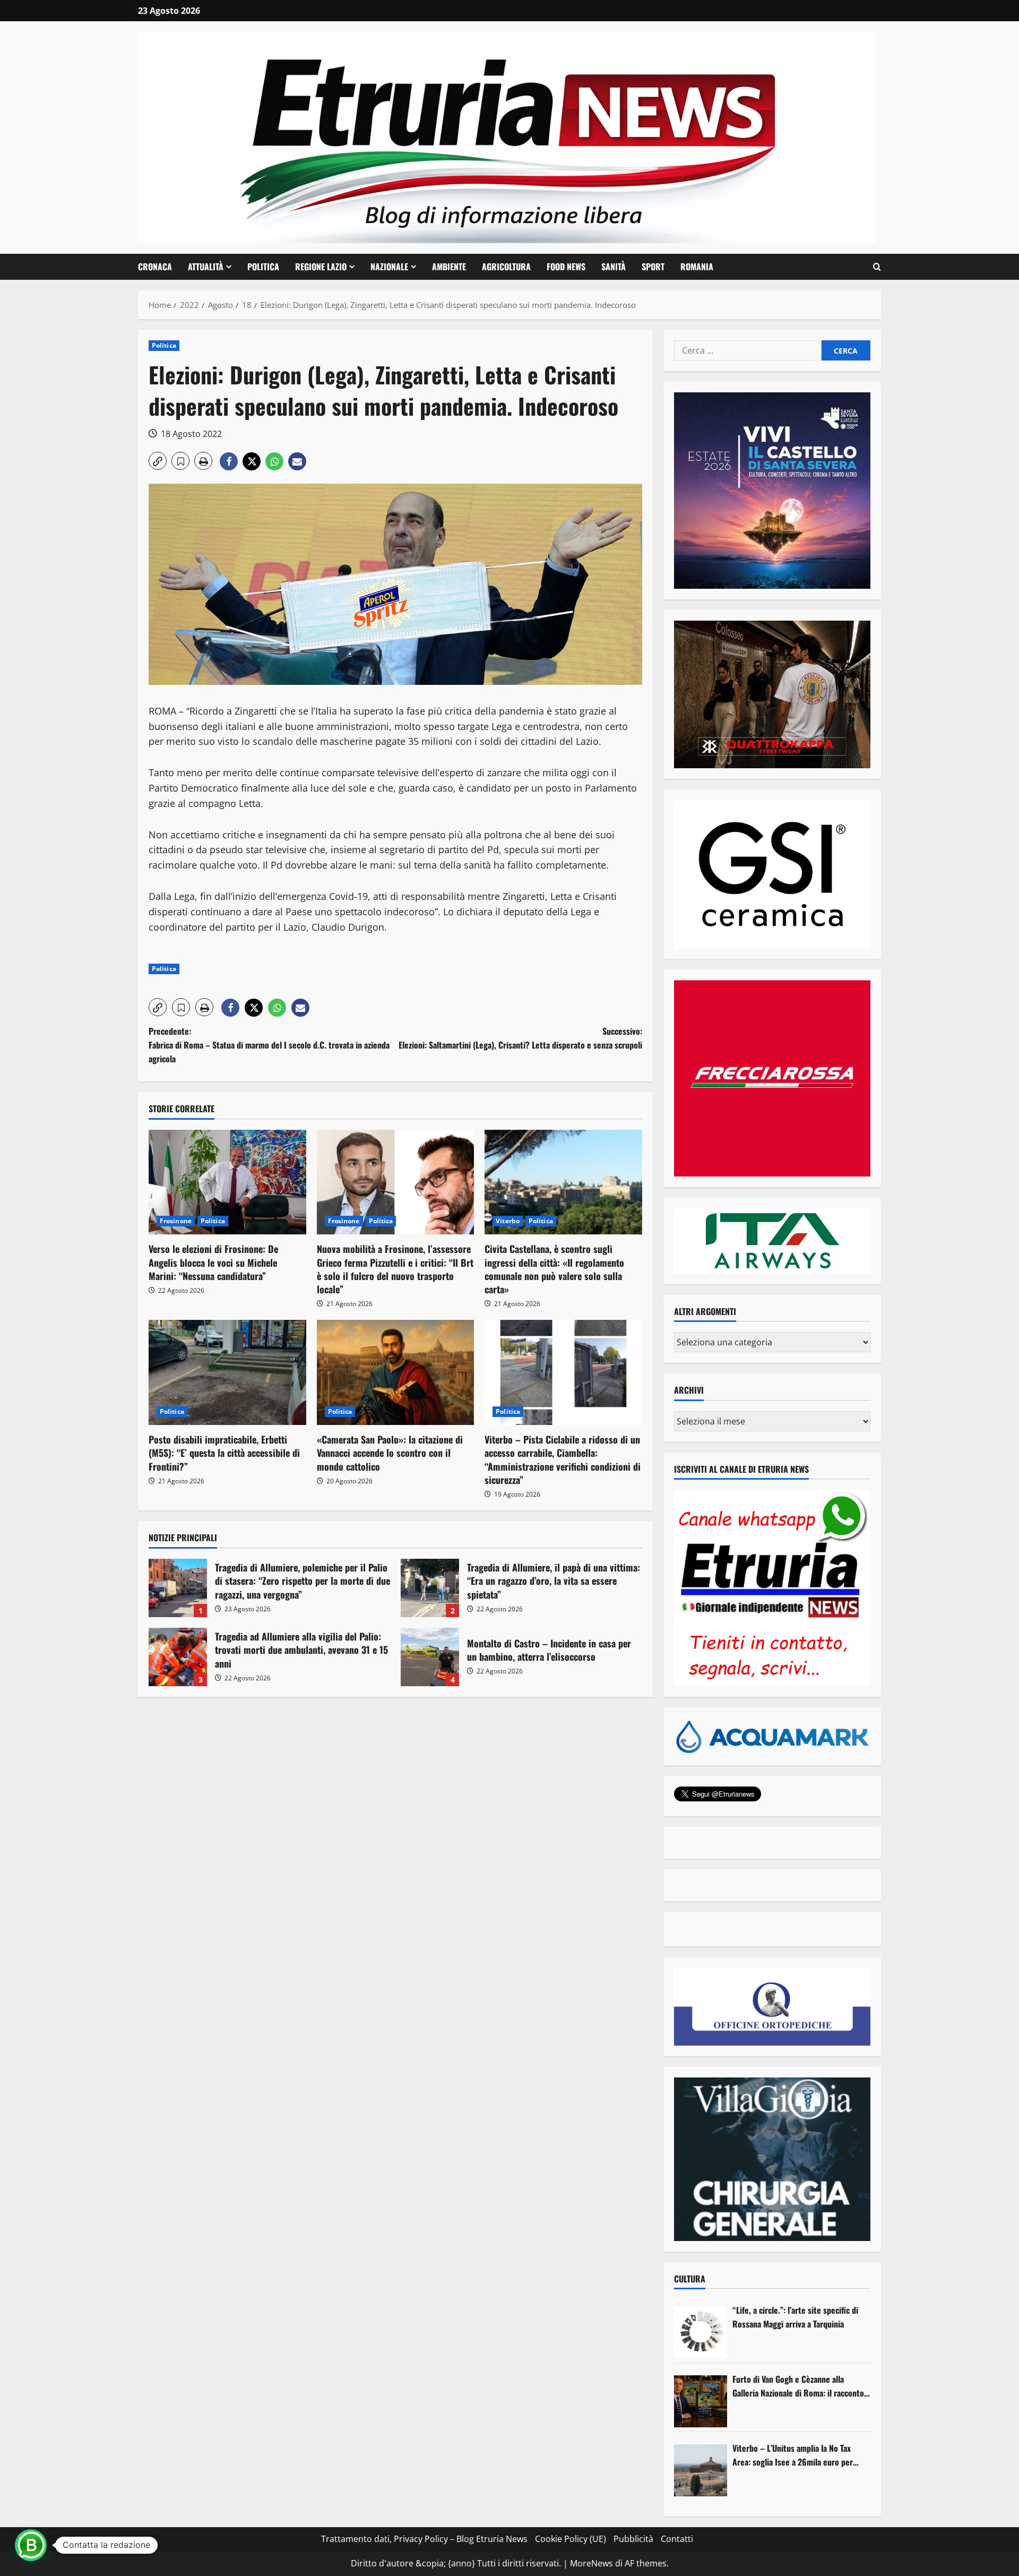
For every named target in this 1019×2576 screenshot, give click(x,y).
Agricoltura (506, 267)
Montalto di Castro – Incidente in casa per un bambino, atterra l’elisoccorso (430, 1657)
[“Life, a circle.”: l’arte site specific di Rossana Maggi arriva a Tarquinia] (701, 2332)
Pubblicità (633, 2539)
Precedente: (269, 1045)
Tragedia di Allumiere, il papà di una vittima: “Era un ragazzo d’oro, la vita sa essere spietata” (430, 1588)
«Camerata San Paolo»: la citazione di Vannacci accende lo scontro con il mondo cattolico (390, 1453)
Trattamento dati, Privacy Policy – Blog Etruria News (424, 2539)
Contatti (677, 2539)
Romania (697, 267)
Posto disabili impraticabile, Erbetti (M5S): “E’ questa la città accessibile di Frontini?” (224, 1453)
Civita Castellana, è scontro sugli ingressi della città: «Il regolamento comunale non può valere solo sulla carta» (554, 1269)
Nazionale (389, 267)
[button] (877, 267)
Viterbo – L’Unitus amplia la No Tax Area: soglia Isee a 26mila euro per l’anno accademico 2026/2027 (793, 2455)
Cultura (690, 2279)
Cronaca (155, 267)
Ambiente (449, 267)
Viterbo (508, 1221)
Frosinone (176, 1221)
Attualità (206, 267)
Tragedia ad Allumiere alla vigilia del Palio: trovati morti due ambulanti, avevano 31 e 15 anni (178, 1657)
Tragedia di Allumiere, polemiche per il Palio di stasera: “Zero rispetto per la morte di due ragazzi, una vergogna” (178, 1588)
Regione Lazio (321, 267)
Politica (263, 267)
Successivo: (520, 1038)
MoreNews (591, 2563)
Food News (566, 267)
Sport (653, 267)
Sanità (614, 267)
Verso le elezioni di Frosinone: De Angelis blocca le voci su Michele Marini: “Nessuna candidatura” (213, 1262)
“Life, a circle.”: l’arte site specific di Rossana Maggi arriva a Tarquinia (795, 2317)
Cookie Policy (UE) (571, 2539)
